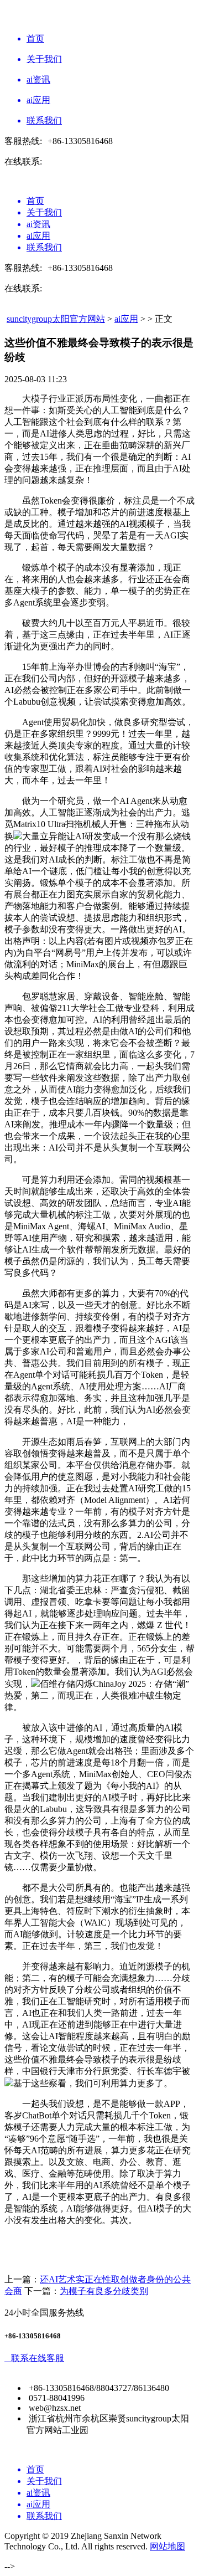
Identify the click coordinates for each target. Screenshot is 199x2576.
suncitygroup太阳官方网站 (56, 319)
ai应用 (126, 319)
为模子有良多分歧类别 (104, 2291)
